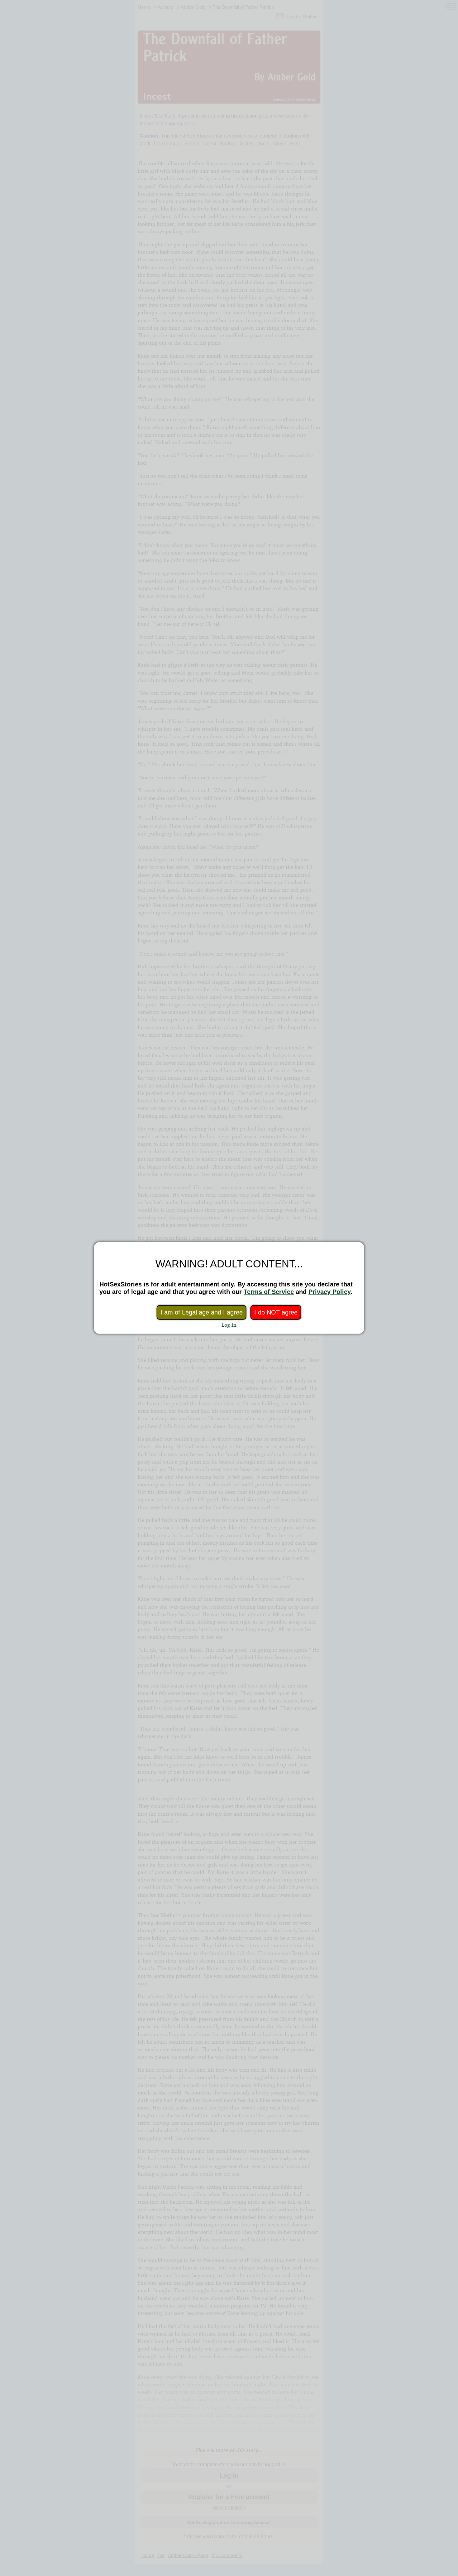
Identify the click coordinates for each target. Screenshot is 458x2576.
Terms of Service (269, 1292)
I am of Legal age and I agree (202, 1312)
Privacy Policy (329, 1292)
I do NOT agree (276, 1312)
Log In (229, 1325)
